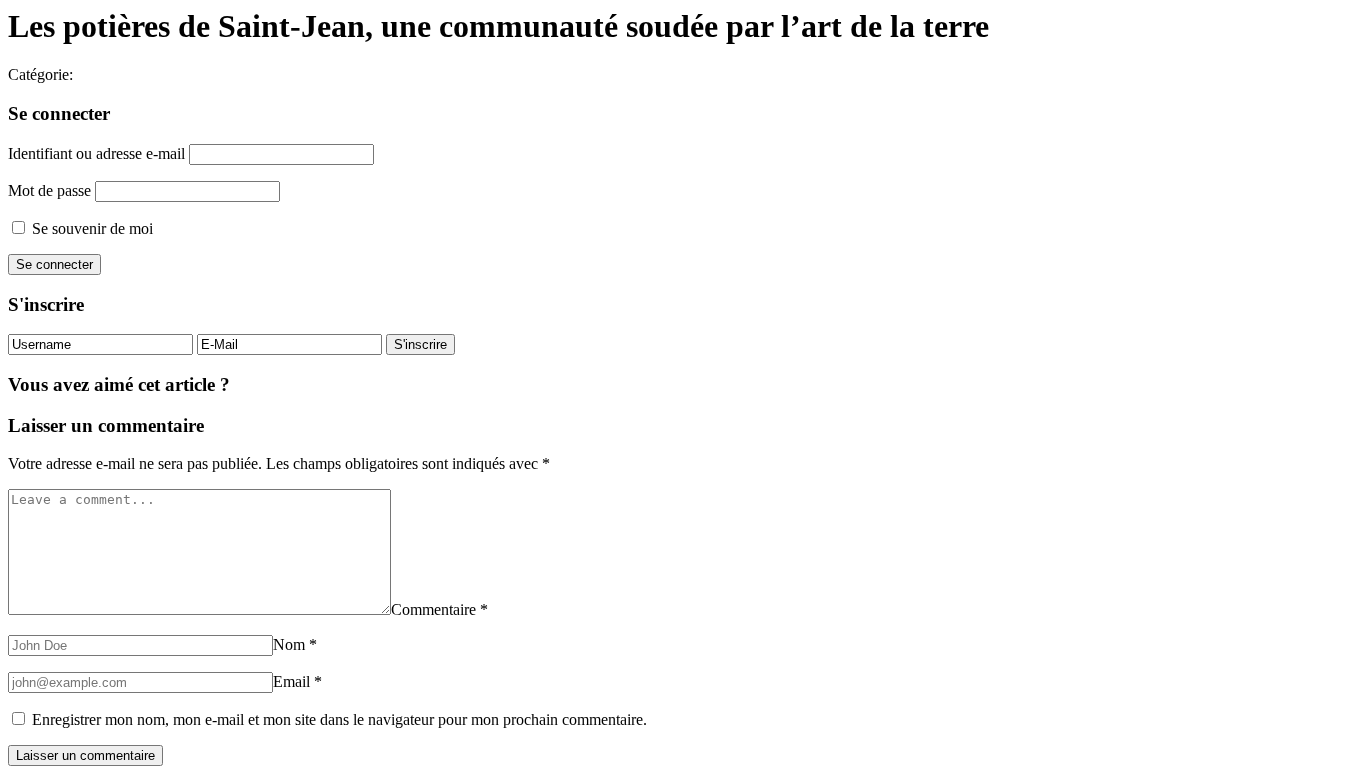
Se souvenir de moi (90, 228)
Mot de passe (49, 190)
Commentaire (439, 609)
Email (297, 681)
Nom (295, 644)
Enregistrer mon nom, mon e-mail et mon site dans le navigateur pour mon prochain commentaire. (339, 719)
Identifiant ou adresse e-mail (96, 153)
